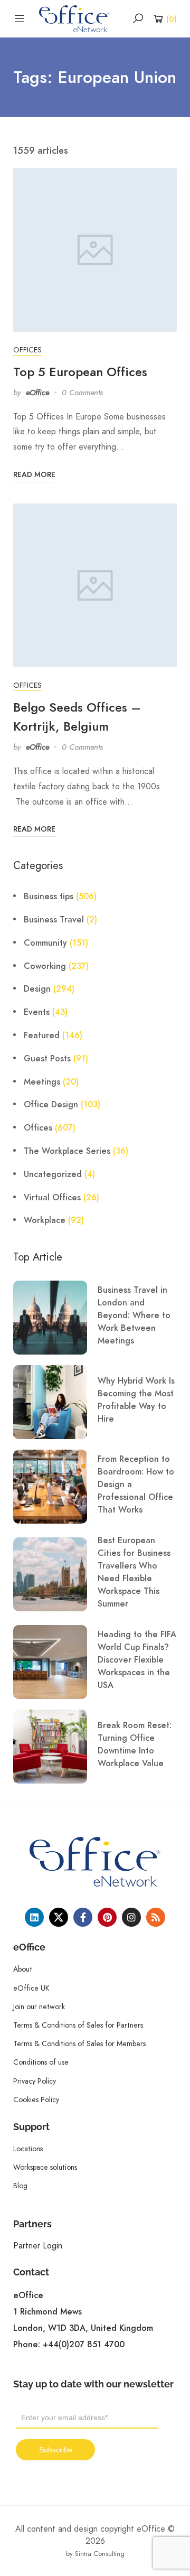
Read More (34, 475)
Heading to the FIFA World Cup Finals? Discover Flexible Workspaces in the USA (137, 1660)
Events (37, 1012)
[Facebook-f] (83, 1917)
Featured (42, 1035)
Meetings (42, 1082)
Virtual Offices (52, 1198)
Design (37, 989)
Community (45, 943)
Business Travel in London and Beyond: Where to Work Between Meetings (134, 1315)
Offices (27, 350)
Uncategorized (53, 1174)
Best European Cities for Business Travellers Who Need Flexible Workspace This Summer (134, 1572)
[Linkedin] (34, 1917)
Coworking (45, 966)
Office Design (51, 1105)
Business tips (49, 897)
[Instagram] (131, 1917)
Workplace (45, 1220)
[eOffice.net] (74, 18)
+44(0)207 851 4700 (84, 2345)
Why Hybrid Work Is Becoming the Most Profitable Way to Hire (136, 1400)
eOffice (37, 393)
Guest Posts (47, 1059)
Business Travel (54, 920)
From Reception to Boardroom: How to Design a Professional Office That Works (136, 1485)
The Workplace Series (67, 1151)
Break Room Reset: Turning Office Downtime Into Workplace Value (135, 1744)
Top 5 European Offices (80, 372)
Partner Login (38, 2246)
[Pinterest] (107, 1917)
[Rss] (156, 1917)
